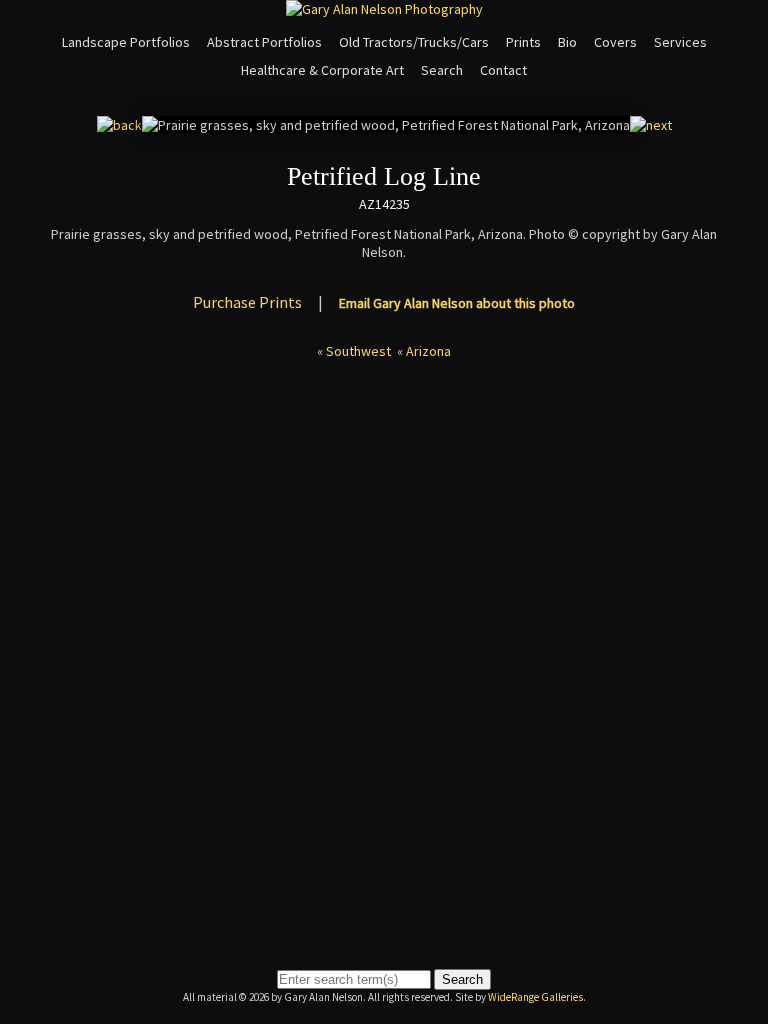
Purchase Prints (247, 302)
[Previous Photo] (119, 125)
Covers (615, 42)
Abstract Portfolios (264, 42)
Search (442, 70)
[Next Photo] (651, 125)
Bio (567, 42)
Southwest (358, 351)
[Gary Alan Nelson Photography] (384, 9)
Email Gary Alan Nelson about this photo (457, 303)
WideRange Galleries (535, 997)
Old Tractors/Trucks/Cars (414, 42)
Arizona (428, 351)
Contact (503, 70)
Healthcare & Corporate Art (322, 70)
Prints (523, 42)
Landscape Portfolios (126, 42)
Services (680, 42)
